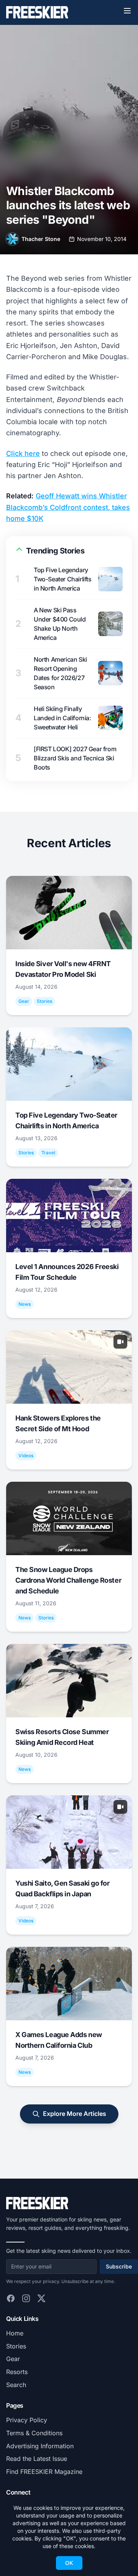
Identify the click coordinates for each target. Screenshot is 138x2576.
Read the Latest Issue (37, 2459)
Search (16, 2385)
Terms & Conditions (34, 2433)
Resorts (17, 2372)
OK (69, 2563)
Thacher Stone (41, 239)
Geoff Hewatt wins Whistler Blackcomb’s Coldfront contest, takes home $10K (68, 507)
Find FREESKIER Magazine (44, 2472)
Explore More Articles (75, 2114)
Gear (13, 2359)
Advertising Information (40, 2446)
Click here (23, 453)
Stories (16, 2346)
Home (15, 2333)
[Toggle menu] (127, 11)
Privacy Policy (27, 2420)
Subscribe (119, 2266)
